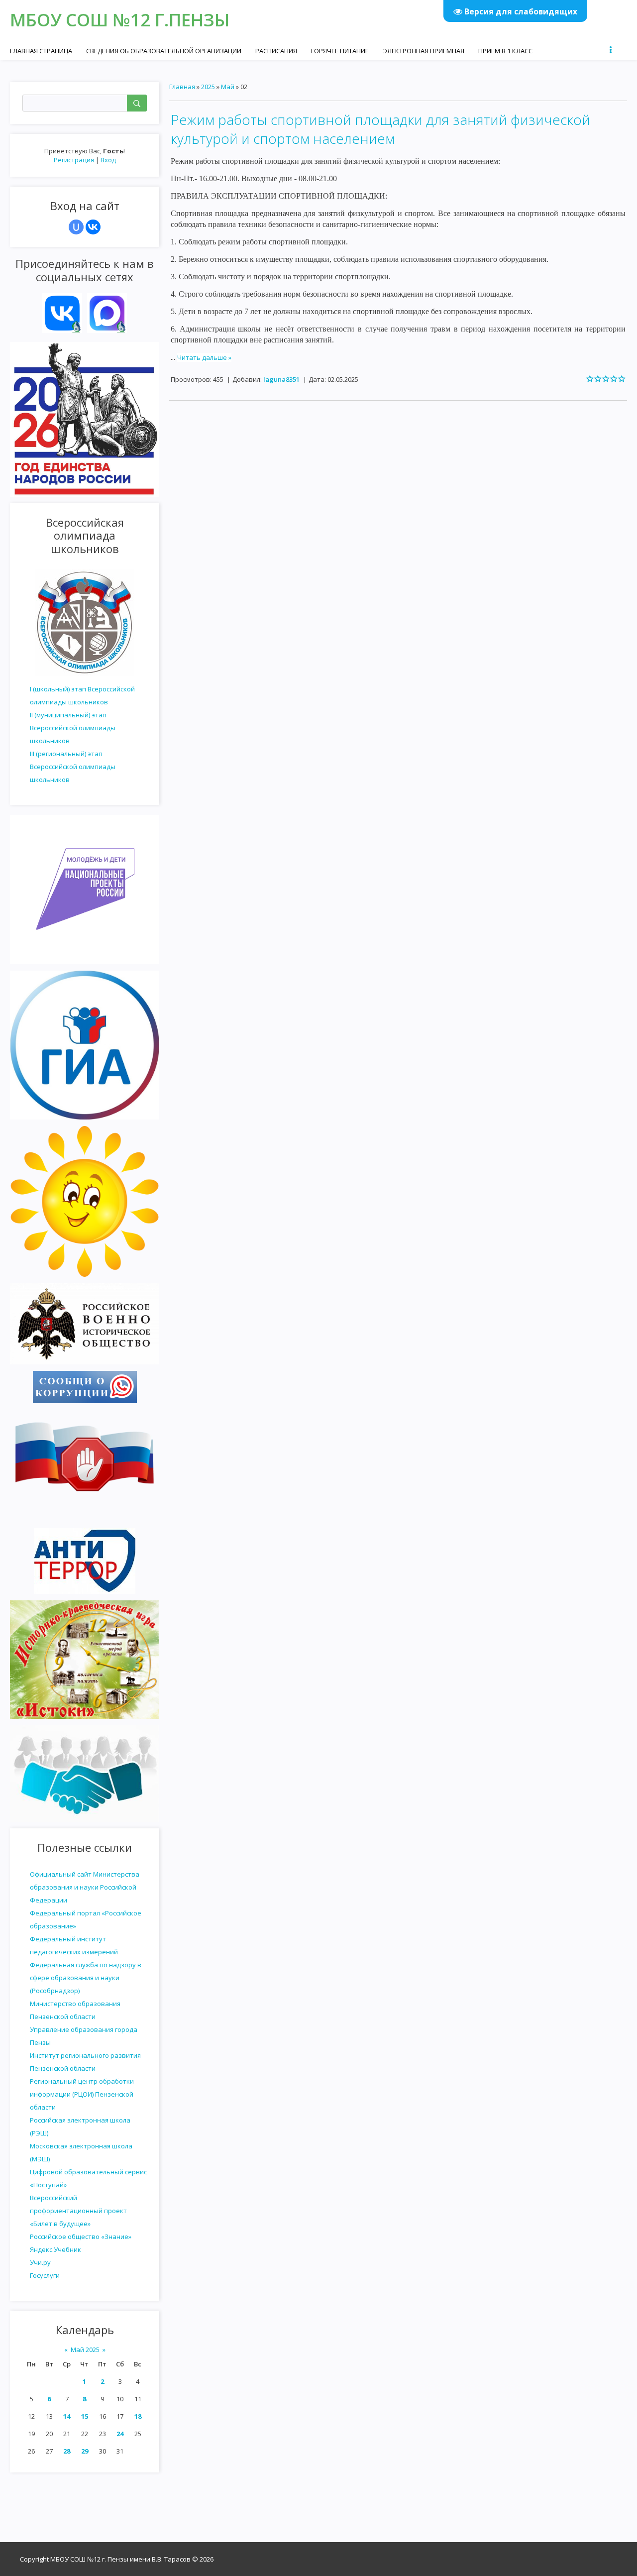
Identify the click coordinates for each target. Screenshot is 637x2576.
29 (85, 2451)
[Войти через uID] (76, 227)
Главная (182, 87)
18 (138, 2416)
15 (85, 2416)
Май (228, 87)
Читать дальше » (204, 357)
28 (67, 2451)
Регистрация (74, 160)
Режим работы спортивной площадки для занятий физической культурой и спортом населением (380, 129)
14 (67, 2416)
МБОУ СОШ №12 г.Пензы (120, 20)
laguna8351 (281, 379)
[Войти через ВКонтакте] (93, 227)
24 (120, 2434)
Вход (108, 160)
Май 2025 (85, 2350)
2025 (208, 87)
